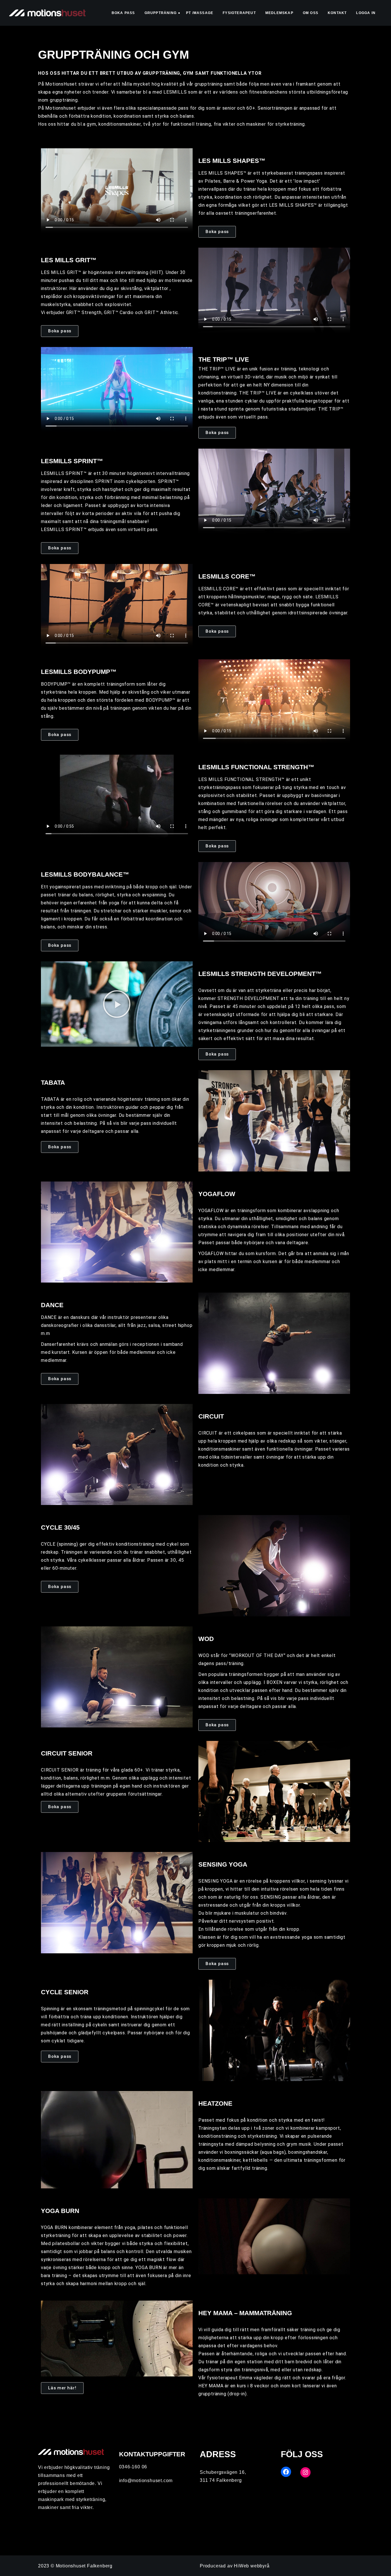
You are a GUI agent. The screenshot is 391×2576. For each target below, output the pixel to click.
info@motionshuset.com (146, 2481)
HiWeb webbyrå (252, 2566)
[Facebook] (286, 2472)
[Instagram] (305, 2472)
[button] (117, 1004)
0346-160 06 (133, 2467)
